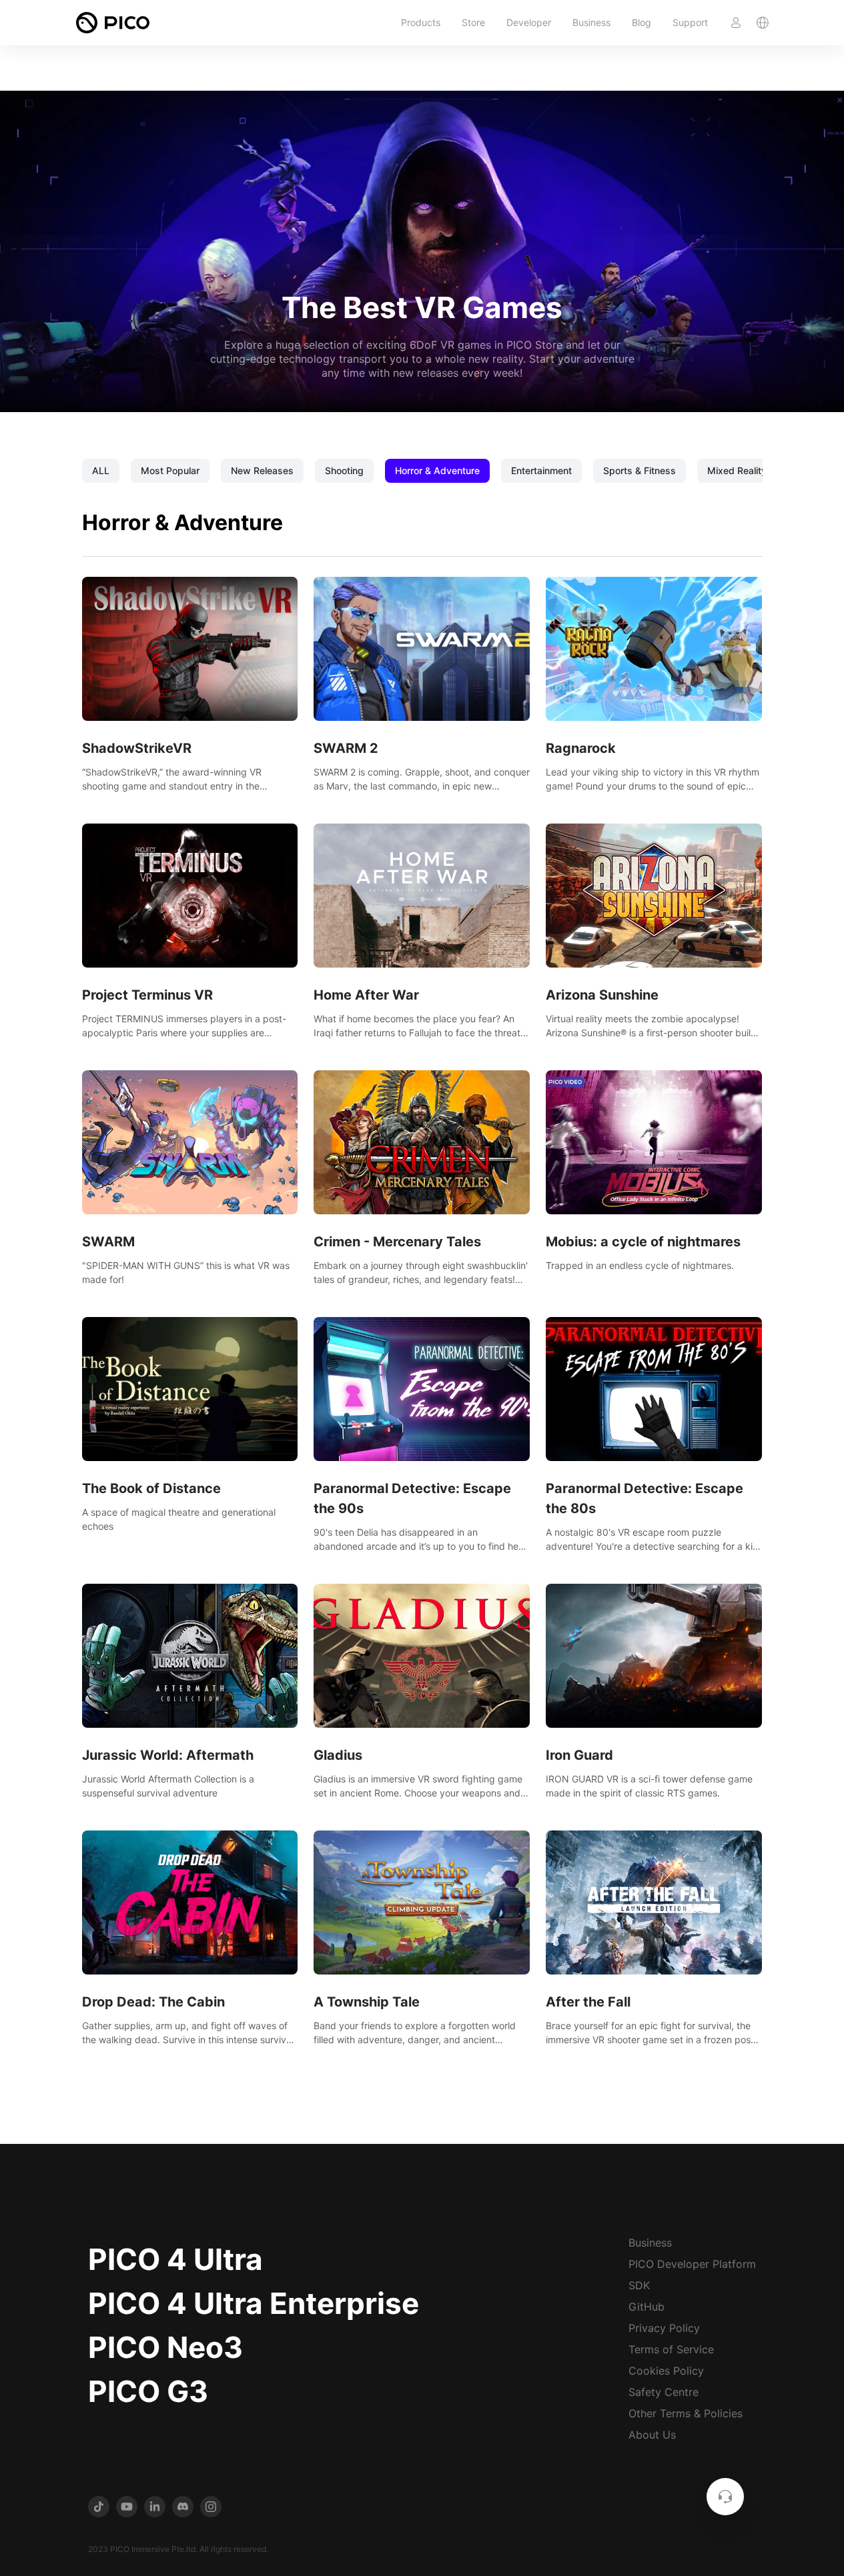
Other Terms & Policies (686, 2413)
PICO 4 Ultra (175, 2259)
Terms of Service (671, 2349)
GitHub (647, 2307)
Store (473, 22)
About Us (652, 2435)
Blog (642, 22)
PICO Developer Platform (692, 2264)
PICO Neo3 (165, 2347)
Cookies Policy (666, 2371)
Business (591, 22)
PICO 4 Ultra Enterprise (254, 2303)
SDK (639, 2285)
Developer (529, 22)
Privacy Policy (664, 2328)
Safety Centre (664, 2392)
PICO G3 (148, 2391)
